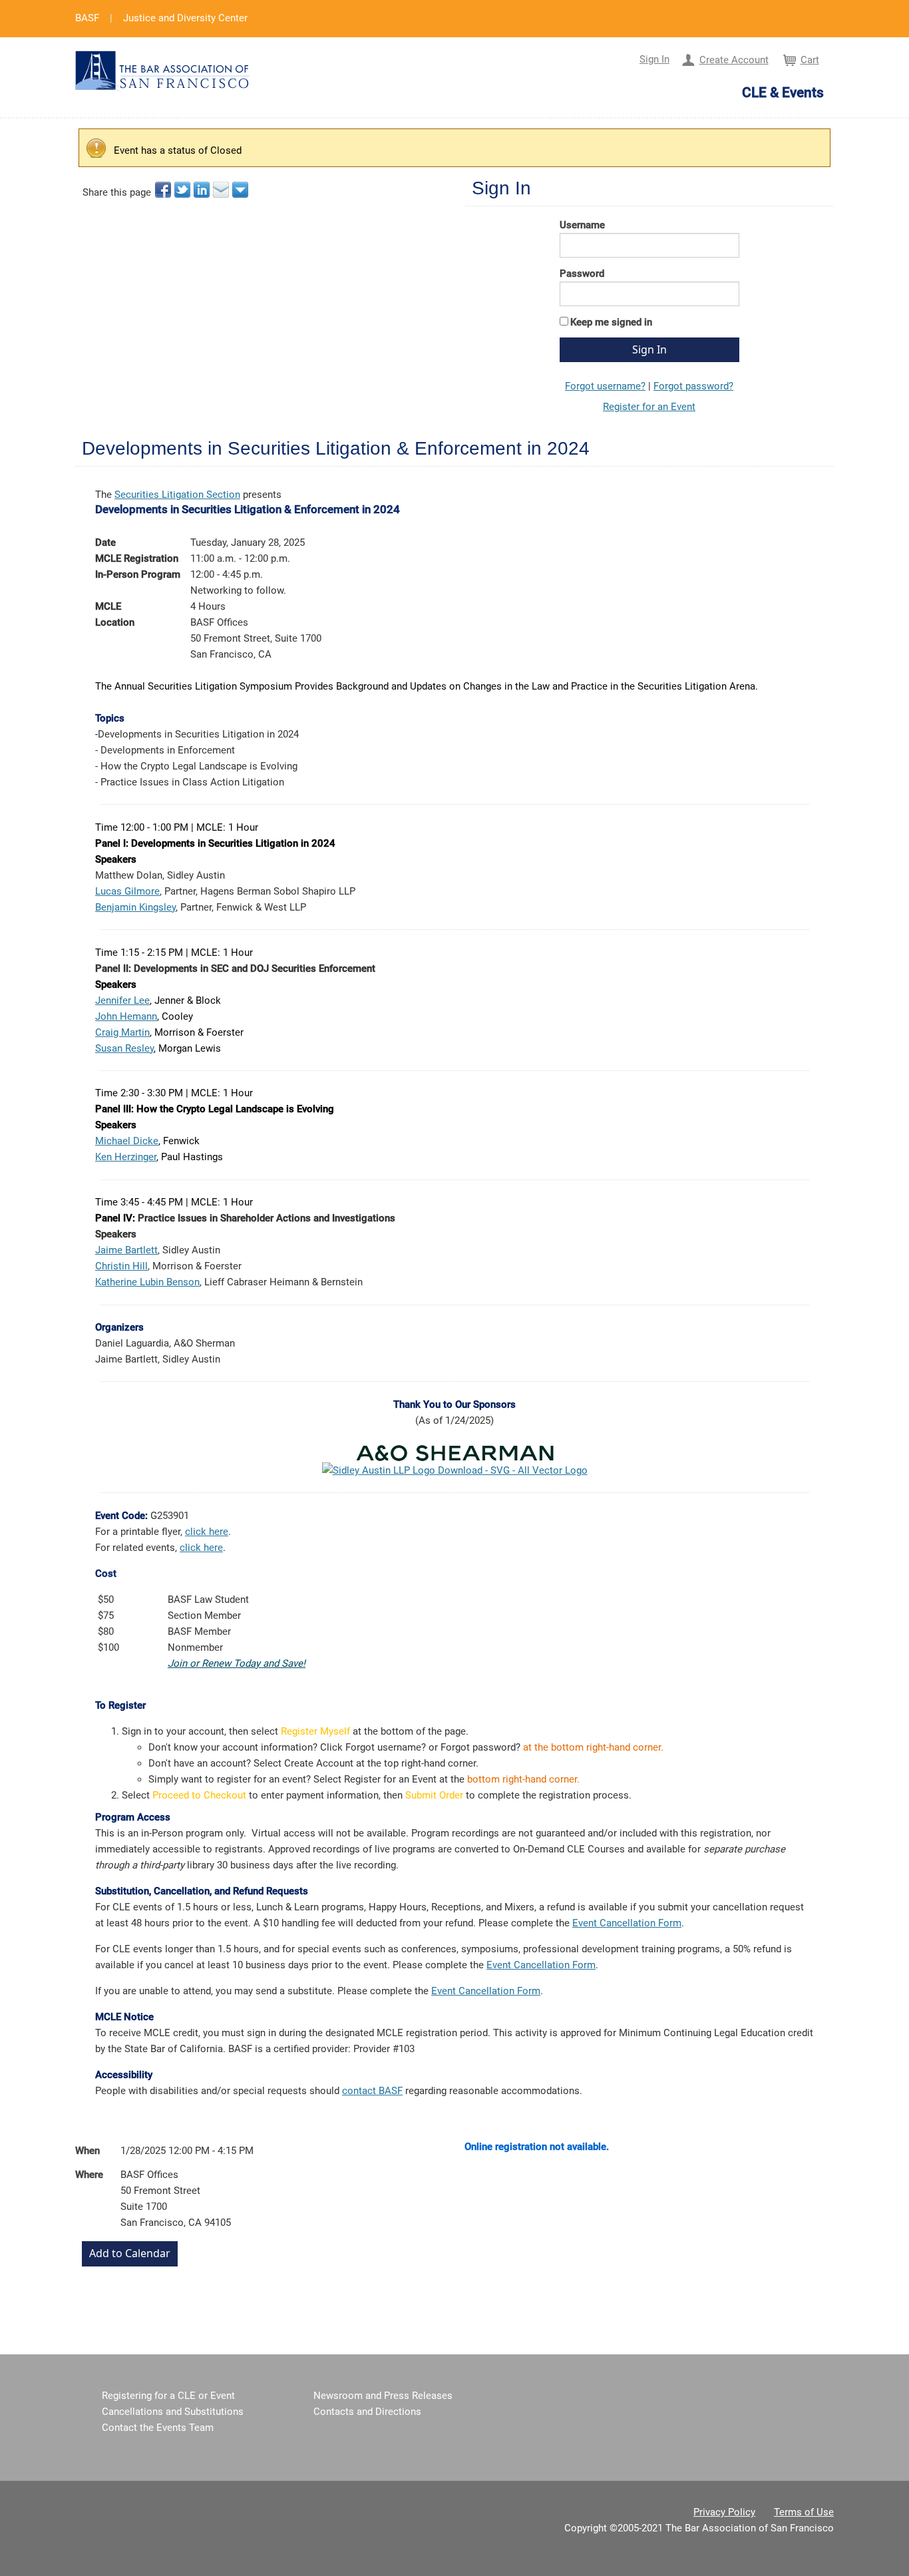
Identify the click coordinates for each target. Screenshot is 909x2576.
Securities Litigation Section (177, 495)
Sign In (654, 59)
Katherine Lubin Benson (147, 1282)
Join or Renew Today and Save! (237, 1663)
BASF (87, 18)
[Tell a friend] (222, 190)
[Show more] (241, 190)
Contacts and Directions (367, 2412)
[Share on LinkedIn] (203, 190)
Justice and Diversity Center (185, 18)
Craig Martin (122, 1032)
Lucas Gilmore (127, 891)
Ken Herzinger (126, 1157)
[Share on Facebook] (164, 190)
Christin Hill (121, 1266)
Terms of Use (804, 2512)
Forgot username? (605, 386)
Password (582, 274)
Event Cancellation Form (627, 1923)
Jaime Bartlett (126, 1250)
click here (207, 1532)
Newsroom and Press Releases (383, 2396)
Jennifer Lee (122, 1000)
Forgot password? (693, 386)
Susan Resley (124, 1048)
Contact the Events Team (158, 2428)
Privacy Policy (724, 2512)
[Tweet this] (183, 190)
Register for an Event (649, 407)
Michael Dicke (127, 1141)
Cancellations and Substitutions (173, 2412)
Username (582, 225)
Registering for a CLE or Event (168, 2396)
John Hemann (126, 1016)
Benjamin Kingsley (135, 907)
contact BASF (372, 2091)
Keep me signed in (611, 322)
